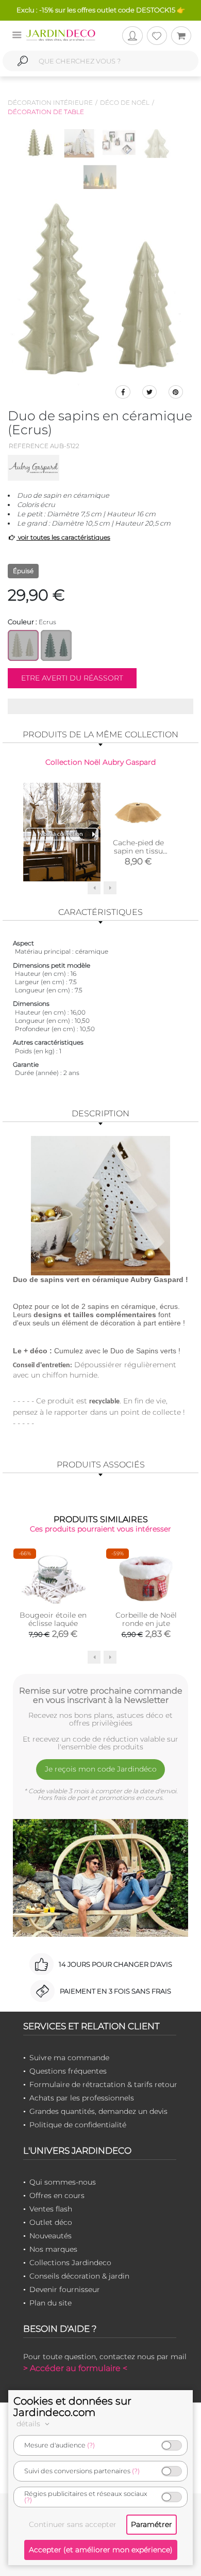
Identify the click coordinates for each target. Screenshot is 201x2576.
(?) (91, 2445)
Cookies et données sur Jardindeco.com (72, 2407)
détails (29, 2424)
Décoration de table (46, 112)
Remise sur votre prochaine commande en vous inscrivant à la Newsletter (101, 1695)
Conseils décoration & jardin (79, 2276)
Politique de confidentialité (78, 2125)
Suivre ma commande (69, 2058)
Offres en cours (57, 2195)
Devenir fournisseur (65, 2289)
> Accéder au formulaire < (75, 2368)
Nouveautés (51, 2236)
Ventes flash (51, 2209)
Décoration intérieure (50, 102)
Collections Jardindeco (70, 2263)
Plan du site (51, 2303)
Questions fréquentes (68, 2071)
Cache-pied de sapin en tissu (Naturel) (138, 851)
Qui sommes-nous (63, 2182)
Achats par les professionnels (82, 2098)
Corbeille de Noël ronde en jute (146, 1619)
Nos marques (53, 2249)
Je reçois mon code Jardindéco (101, 1769)
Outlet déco (51, 2222)
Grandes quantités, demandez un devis (98, 2111)
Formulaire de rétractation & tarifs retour (103, 2084)
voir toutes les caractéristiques (63, 537)
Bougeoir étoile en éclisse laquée (53, 1619)
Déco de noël (125, 102)
